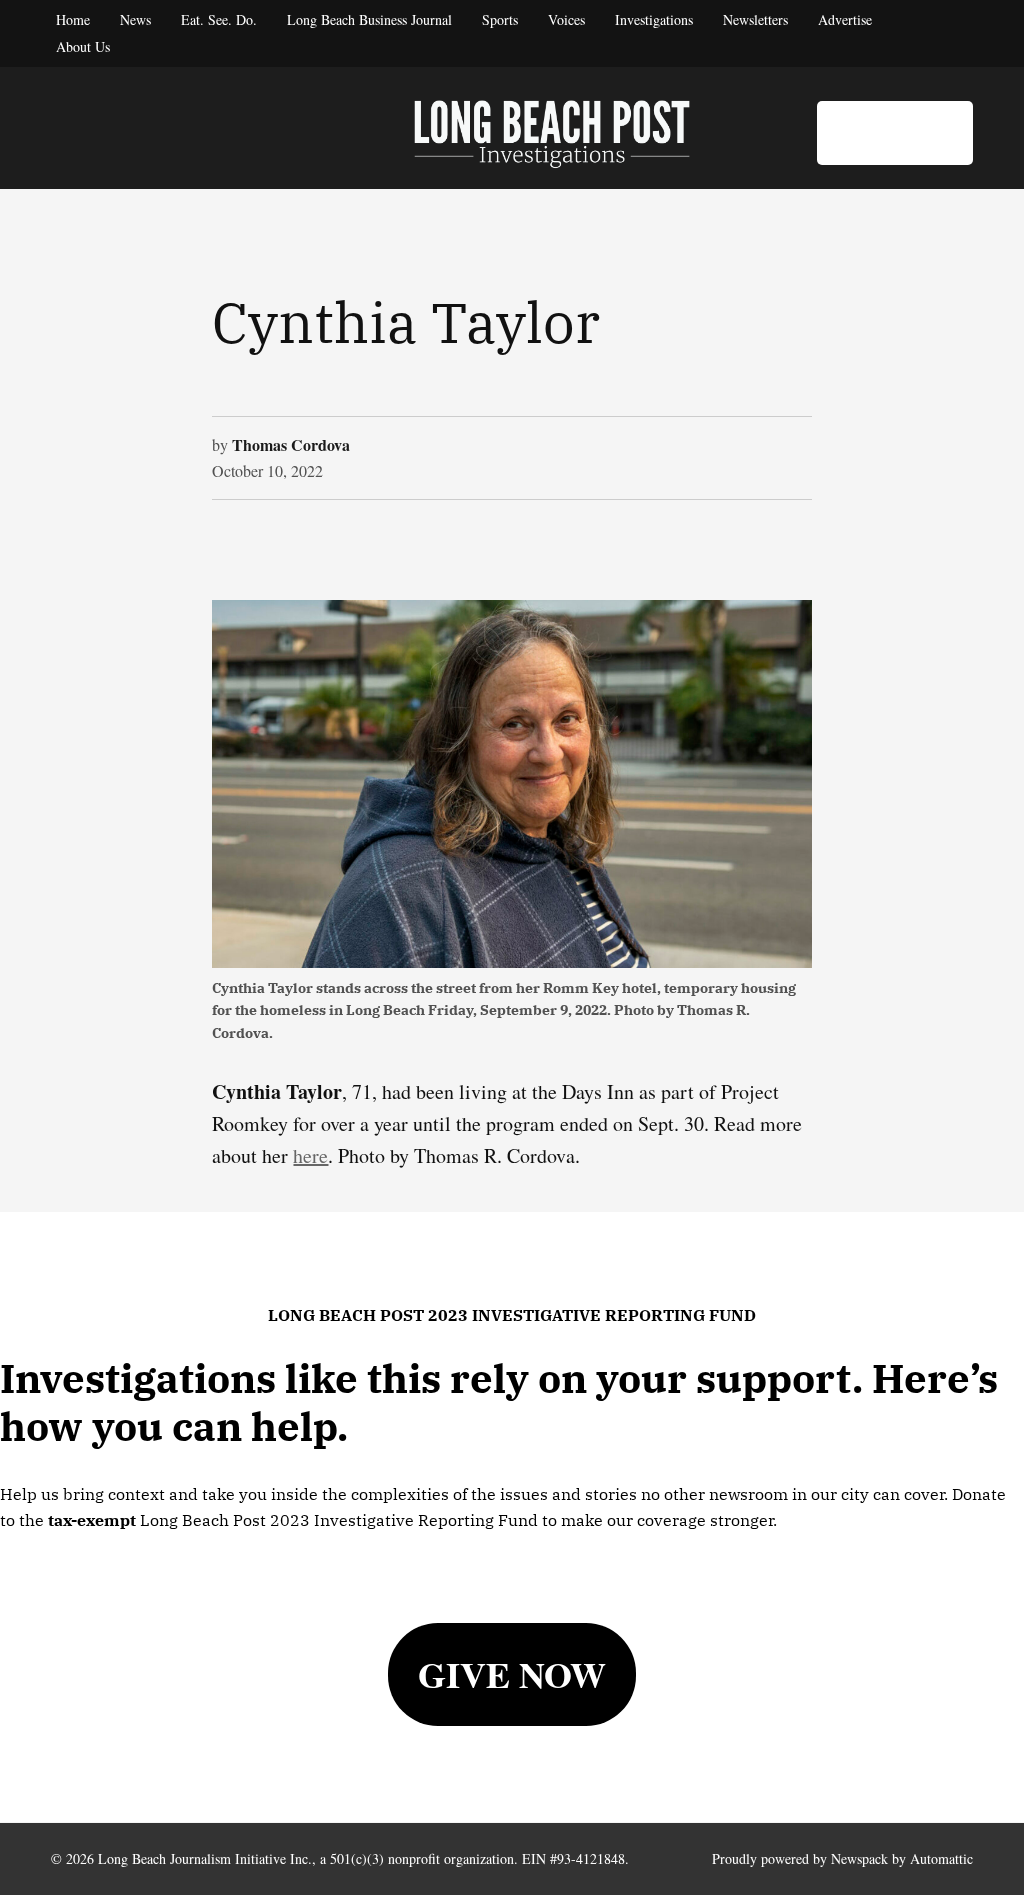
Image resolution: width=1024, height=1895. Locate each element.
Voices (566, 19)
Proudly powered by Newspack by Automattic (842, 1858)
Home (73, 19)
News (135, 19)
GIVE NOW (512, 1674)
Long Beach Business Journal (369, 19)
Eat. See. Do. (219, 19)
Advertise (845, 19)
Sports (500, 19)
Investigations (654, 19)
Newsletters (755, 19)
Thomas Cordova (291, 444)
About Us (83, 46)
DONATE (895, 132)
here (310, 1155)
